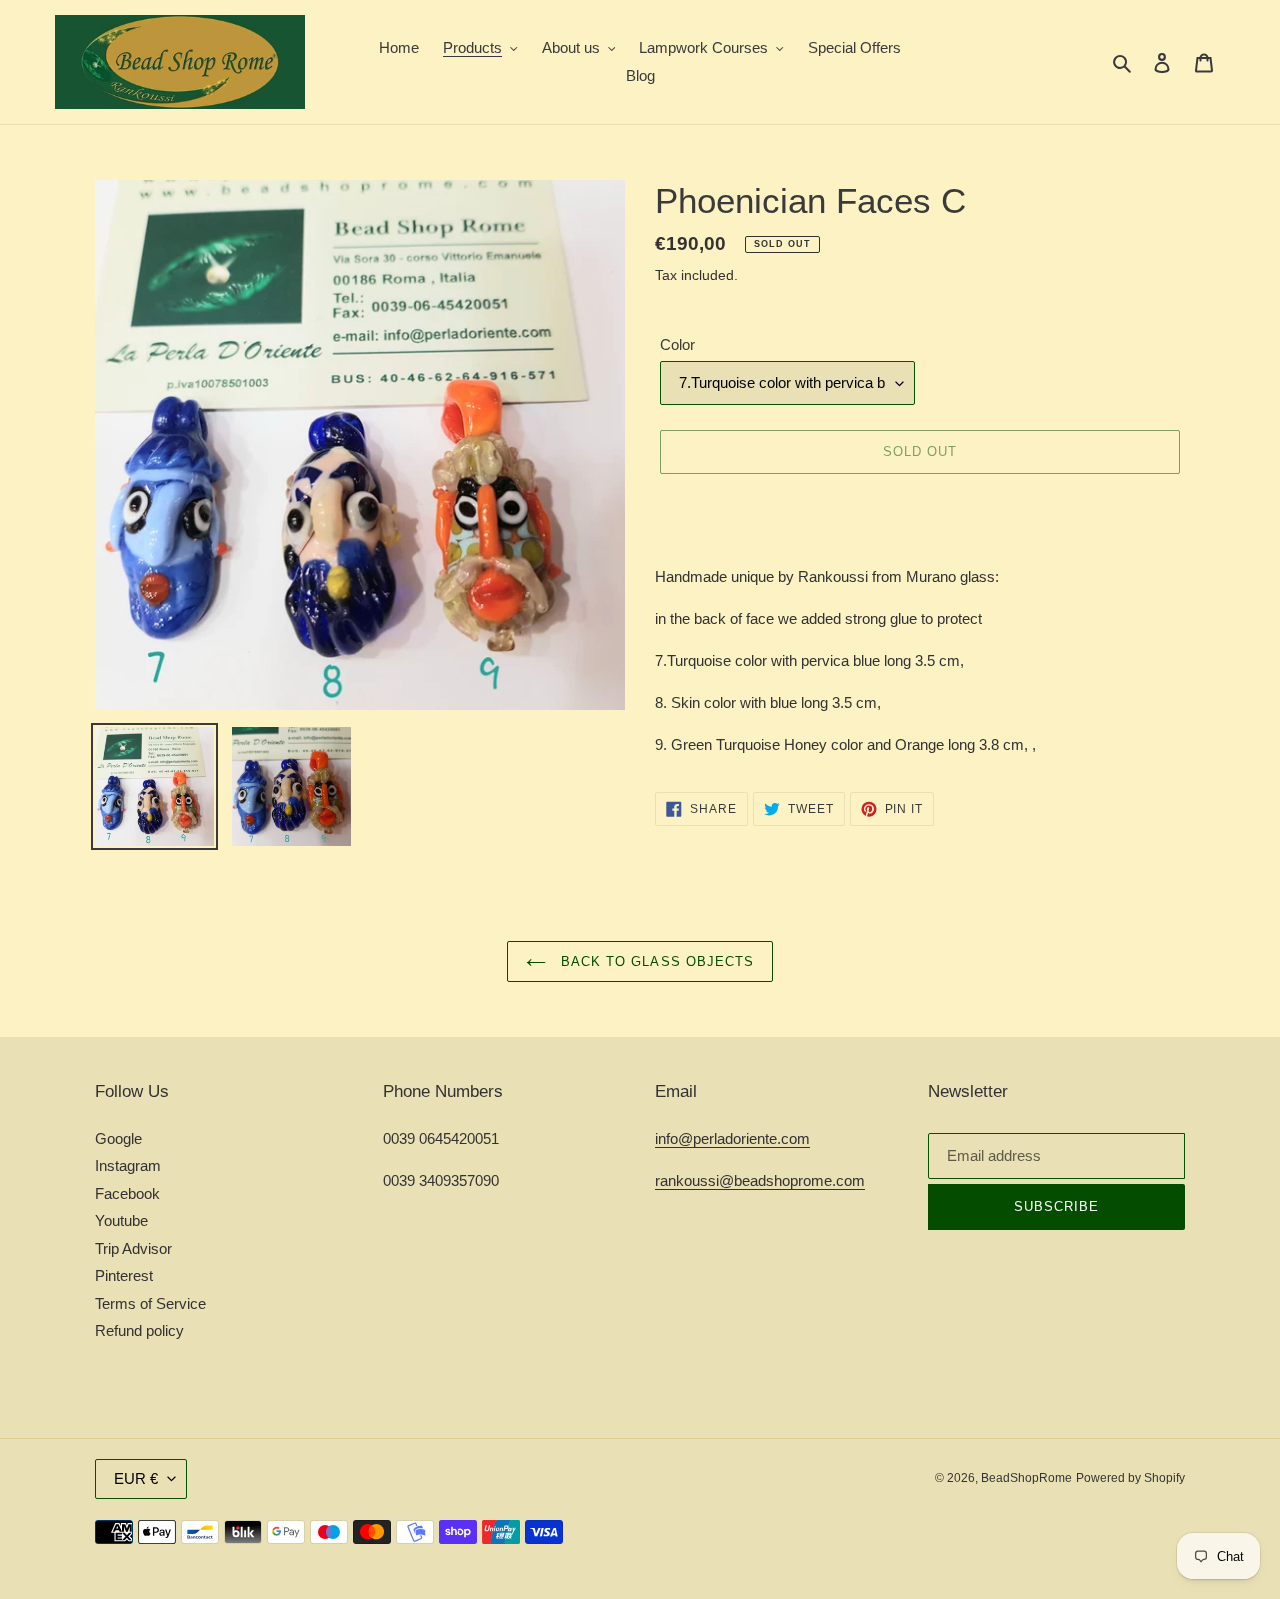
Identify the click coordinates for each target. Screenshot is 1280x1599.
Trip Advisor (133, 1248)
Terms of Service (150, 1303)
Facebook (127, 1193)
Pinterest (124, 1275)
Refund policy (139, 1330)
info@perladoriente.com (732, 1138)
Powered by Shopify (1130, 1478)
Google (118, 1138)
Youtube (121, 1220)
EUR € (136, 1478)
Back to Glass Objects (655, 961)
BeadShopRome (1026, 1478)
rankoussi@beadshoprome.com (760, 1180)
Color (677, 344)
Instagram (128, 1165)
